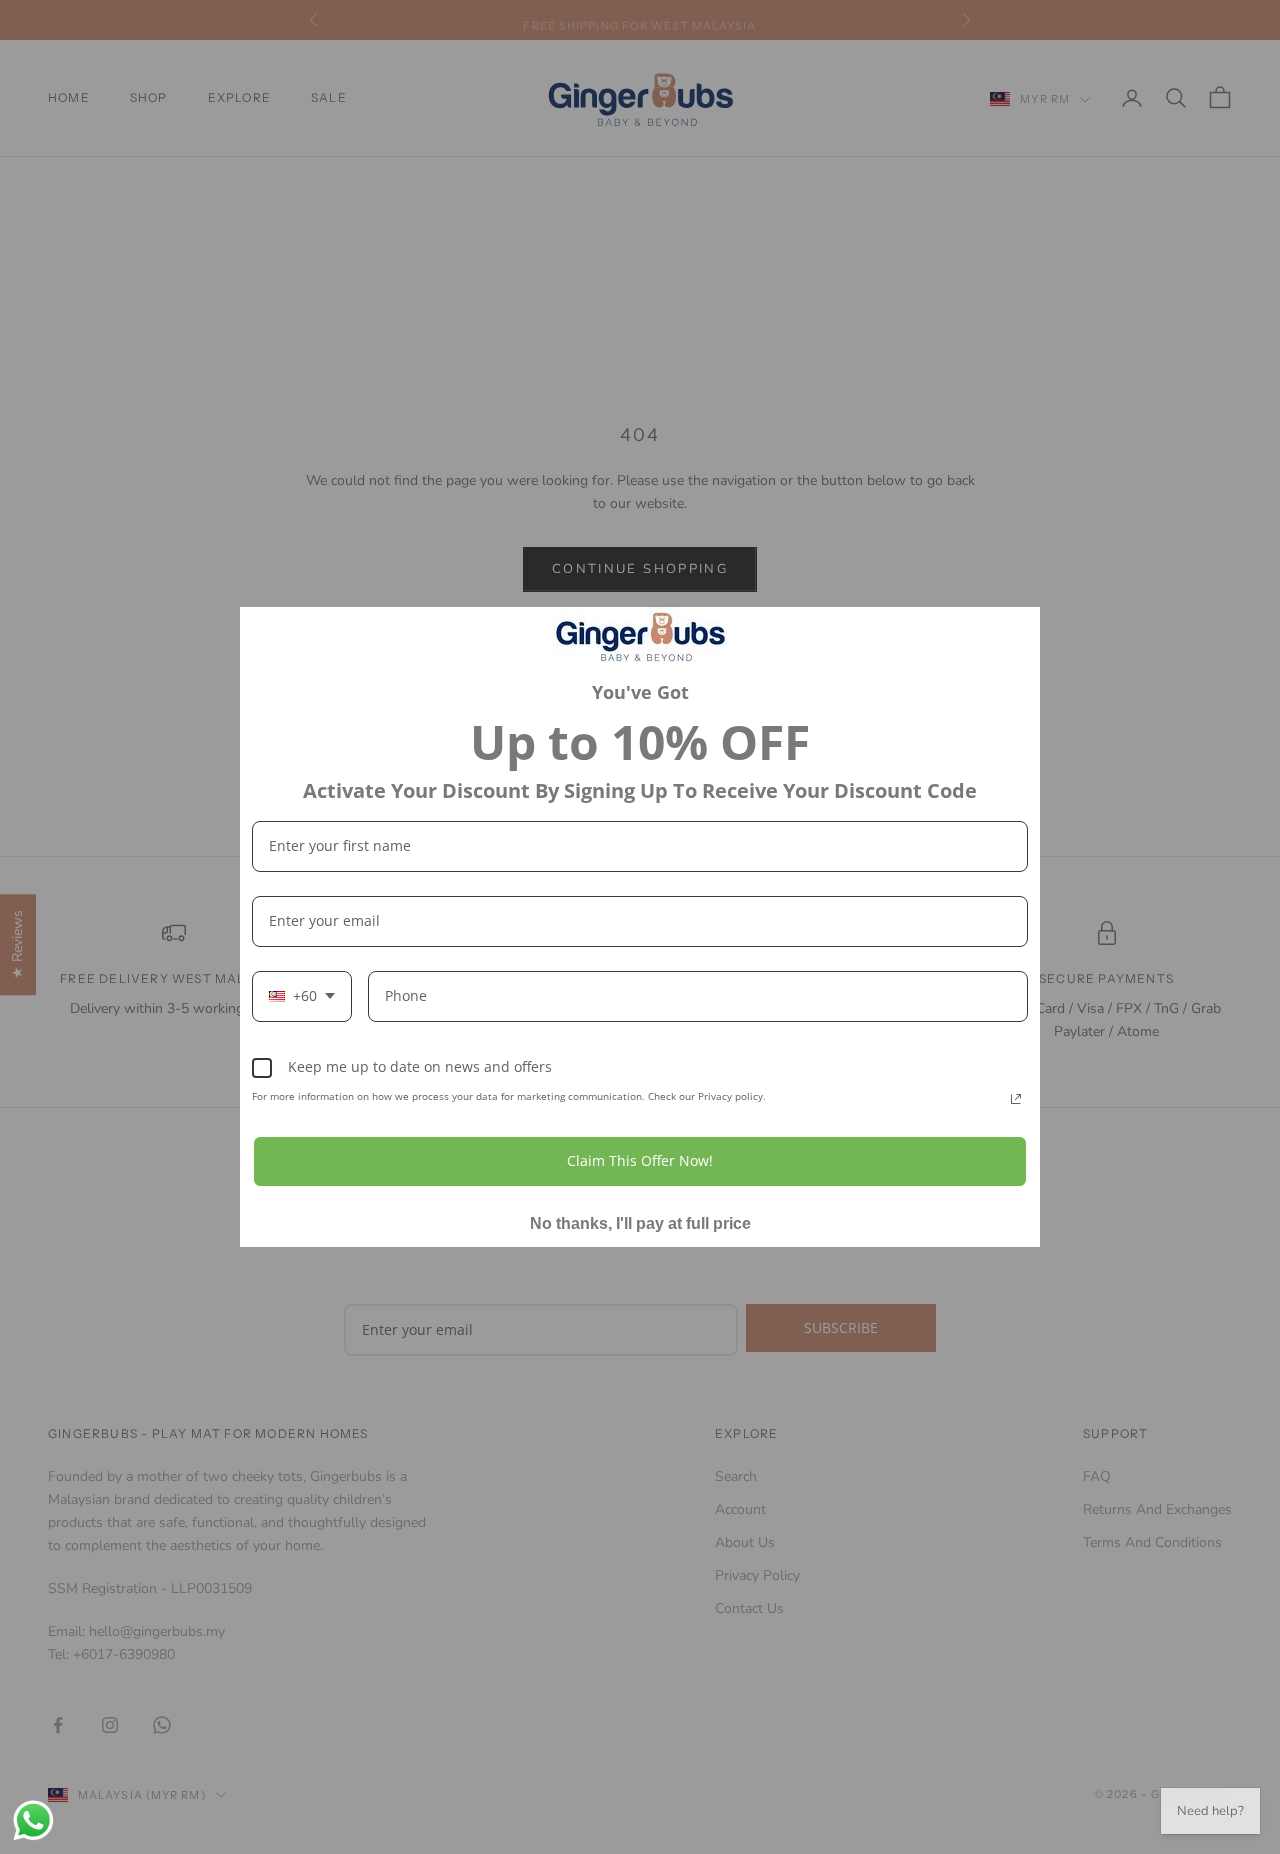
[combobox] (302, 996)
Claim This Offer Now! (640, 1160)
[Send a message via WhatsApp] (33, 1820)
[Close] (1016, 631)
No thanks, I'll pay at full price (640, 1223)
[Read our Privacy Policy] (1016, 1099)
